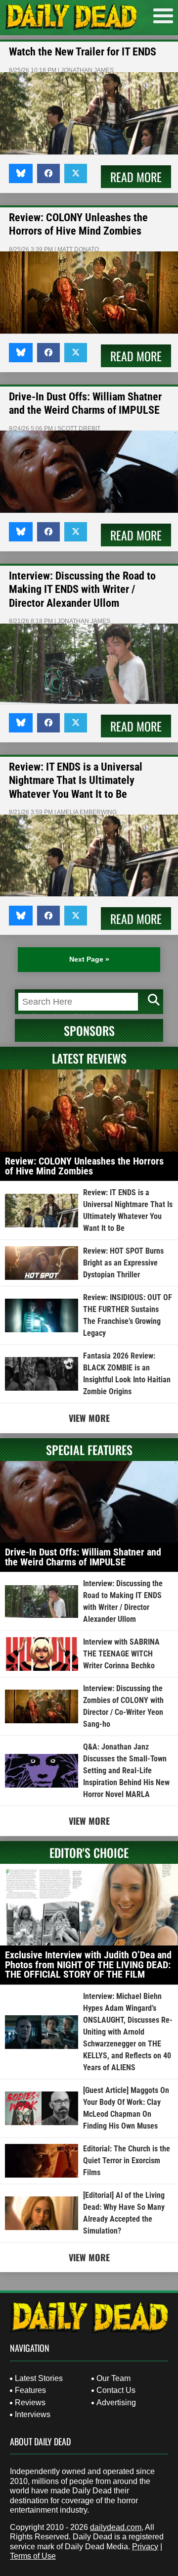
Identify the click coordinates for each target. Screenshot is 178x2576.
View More (89, 1418)
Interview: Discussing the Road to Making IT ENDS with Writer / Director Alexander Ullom (82, 589)
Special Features (89, 1450)
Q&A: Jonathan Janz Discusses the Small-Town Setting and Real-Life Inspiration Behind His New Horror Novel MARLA (126, 1771)
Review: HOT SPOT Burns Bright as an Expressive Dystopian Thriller (123, 1263)
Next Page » (89, 959)
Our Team (113, 2378)
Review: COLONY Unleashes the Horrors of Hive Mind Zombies (84, 1166)
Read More (136, 177)
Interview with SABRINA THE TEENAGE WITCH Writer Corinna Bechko (121, 1654)
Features (30, 2390)
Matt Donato (78, 249)
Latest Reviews (89, 1058)
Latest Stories (39, 2378)
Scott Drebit (79, 429)
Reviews (30, 2403)
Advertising (116, 2403)
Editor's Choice (89, 1852)
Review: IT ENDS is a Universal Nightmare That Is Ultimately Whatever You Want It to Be (76, 780)
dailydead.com (116, 2527)
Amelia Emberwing (87, 812)
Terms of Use (33, 2556)
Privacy (145, 2547)
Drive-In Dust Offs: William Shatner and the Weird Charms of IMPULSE (83, 1557)
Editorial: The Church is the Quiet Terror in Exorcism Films (127, 2161)
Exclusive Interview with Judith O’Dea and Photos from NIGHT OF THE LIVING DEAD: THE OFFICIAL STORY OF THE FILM (88, 1965)
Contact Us (116, 2390)
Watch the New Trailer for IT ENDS (83, 52)
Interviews (33, 2414)
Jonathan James (87, 70)
